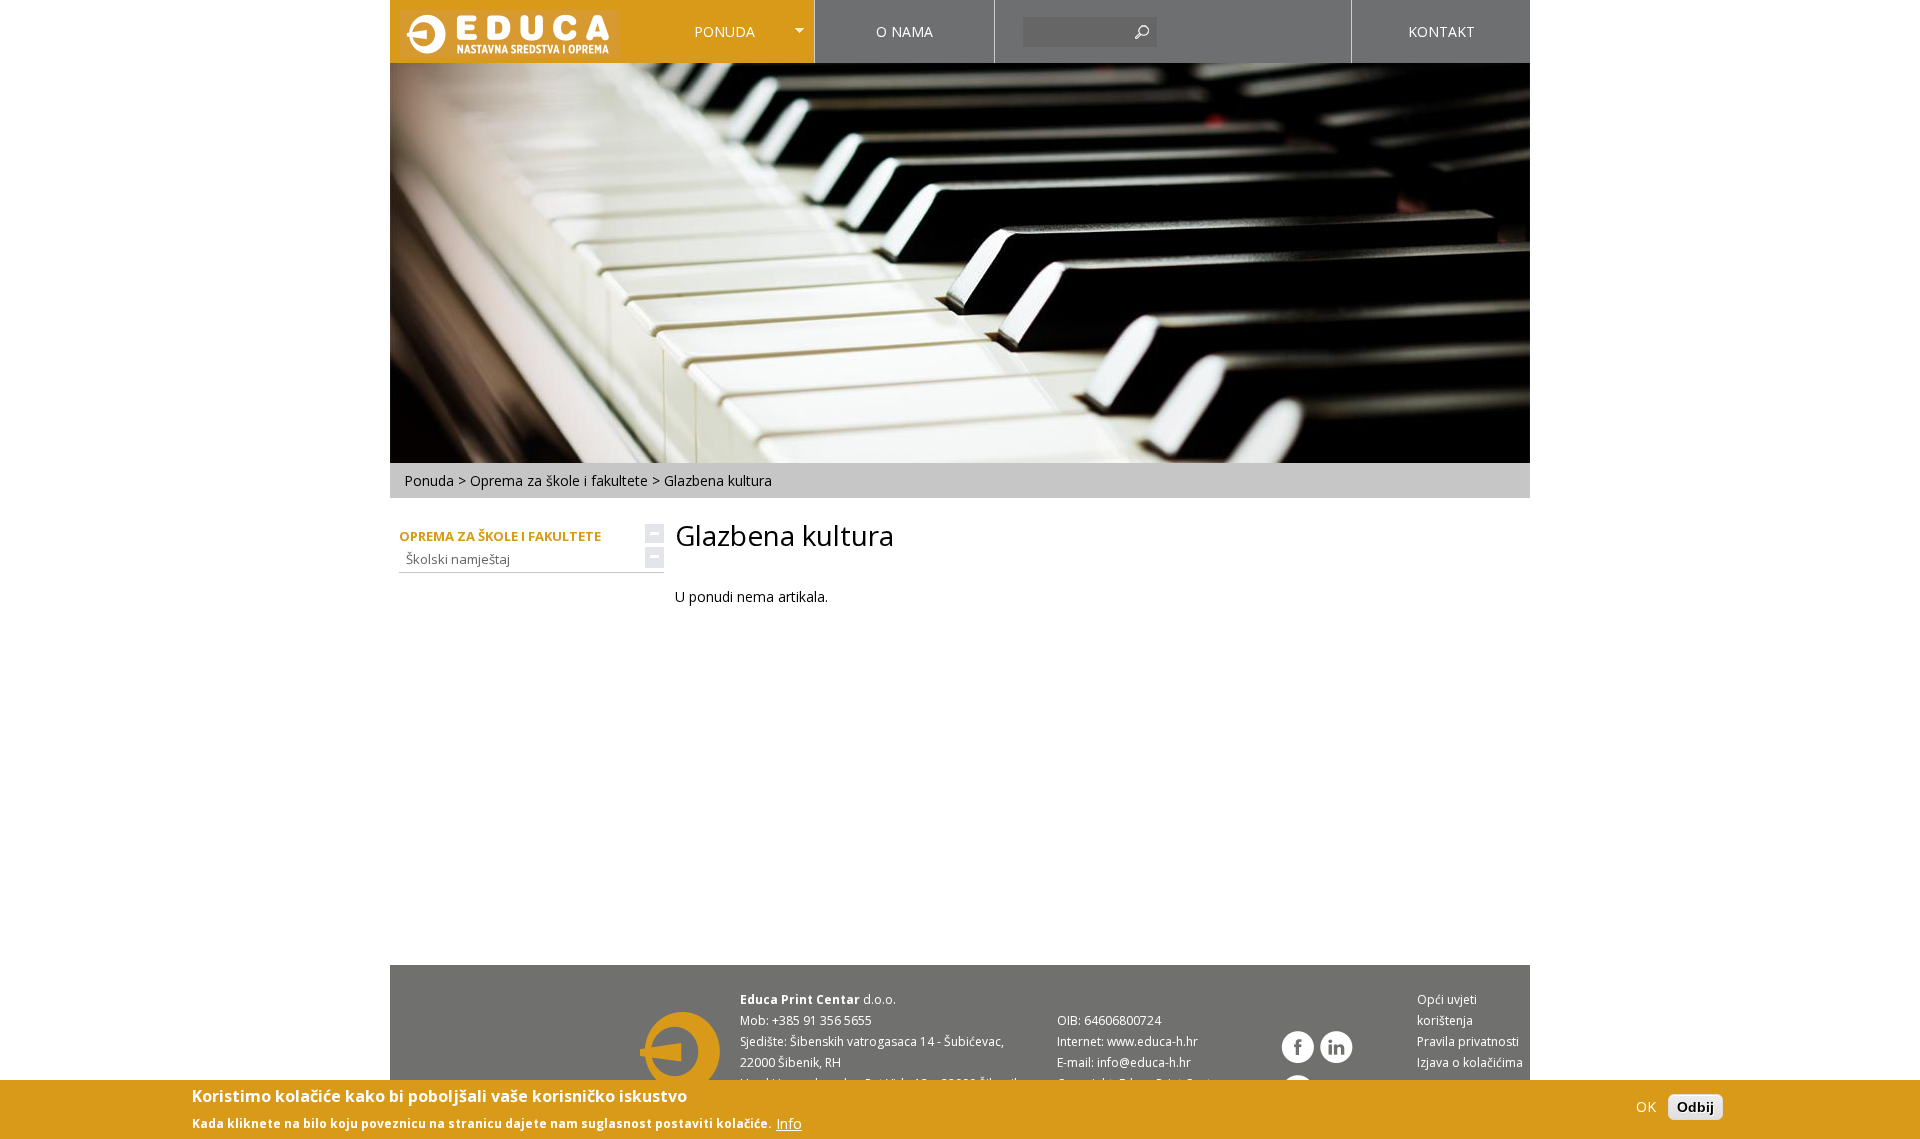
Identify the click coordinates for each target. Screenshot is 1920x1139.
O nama (904, 31)
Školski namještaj (458, 559)
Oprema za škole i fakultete (559, 480)
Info (789, 1122)
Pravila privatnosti (1468, 1041)
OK (1646, 1107)
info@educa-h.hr (1144, 1062)
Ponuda (695, 42)
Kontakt (1441, 31)
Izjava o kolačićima (1470, 1062)
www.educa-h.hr (1152, 1041)
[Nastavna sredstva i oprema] (512, 31)
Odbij (1695, 1107)
